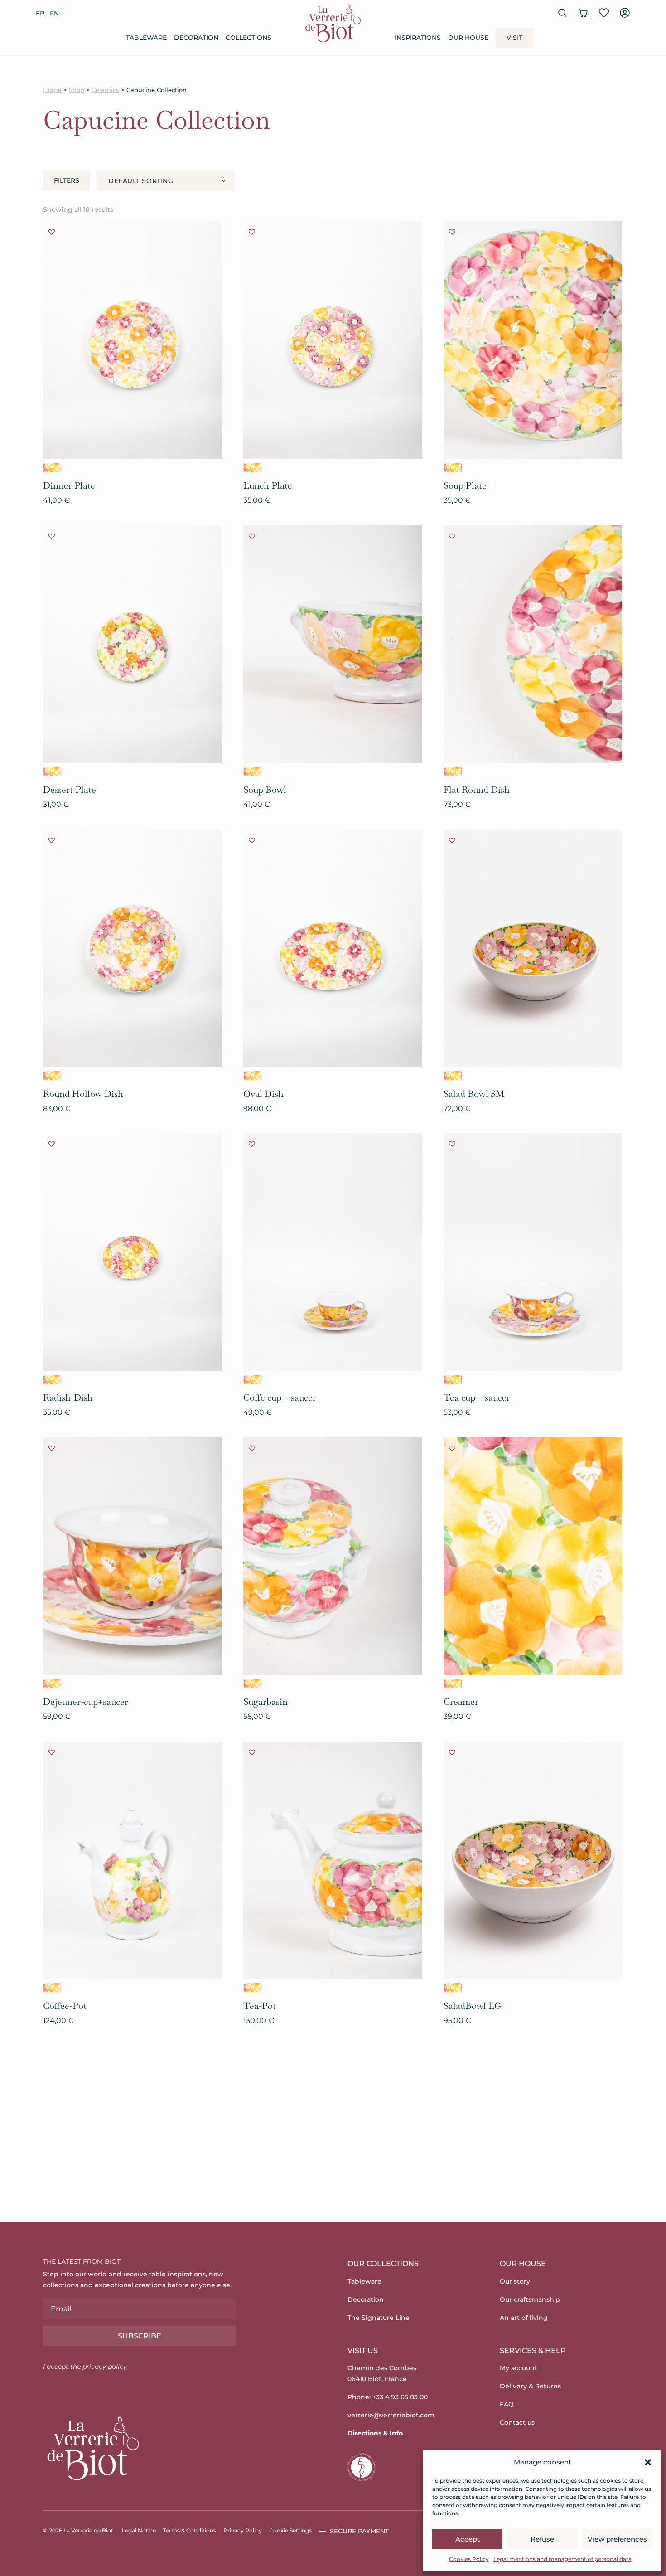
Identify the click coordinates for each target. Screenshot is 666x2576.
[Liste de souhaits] (604, 13)
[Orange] (52, 467)
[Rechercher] (562, 13)
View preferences (617, 2539)
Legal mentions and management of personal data (562, 2559)
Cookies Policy (469, 2559)
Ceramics (105, 90)
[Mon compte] (625, 13)
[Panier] (583, 13)
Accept (468, 2539)
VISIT (514, 38)
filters (67, 180)
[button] (648, 2462)
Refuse (542, 2539)
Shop (77, 90)
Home (52, 90)
